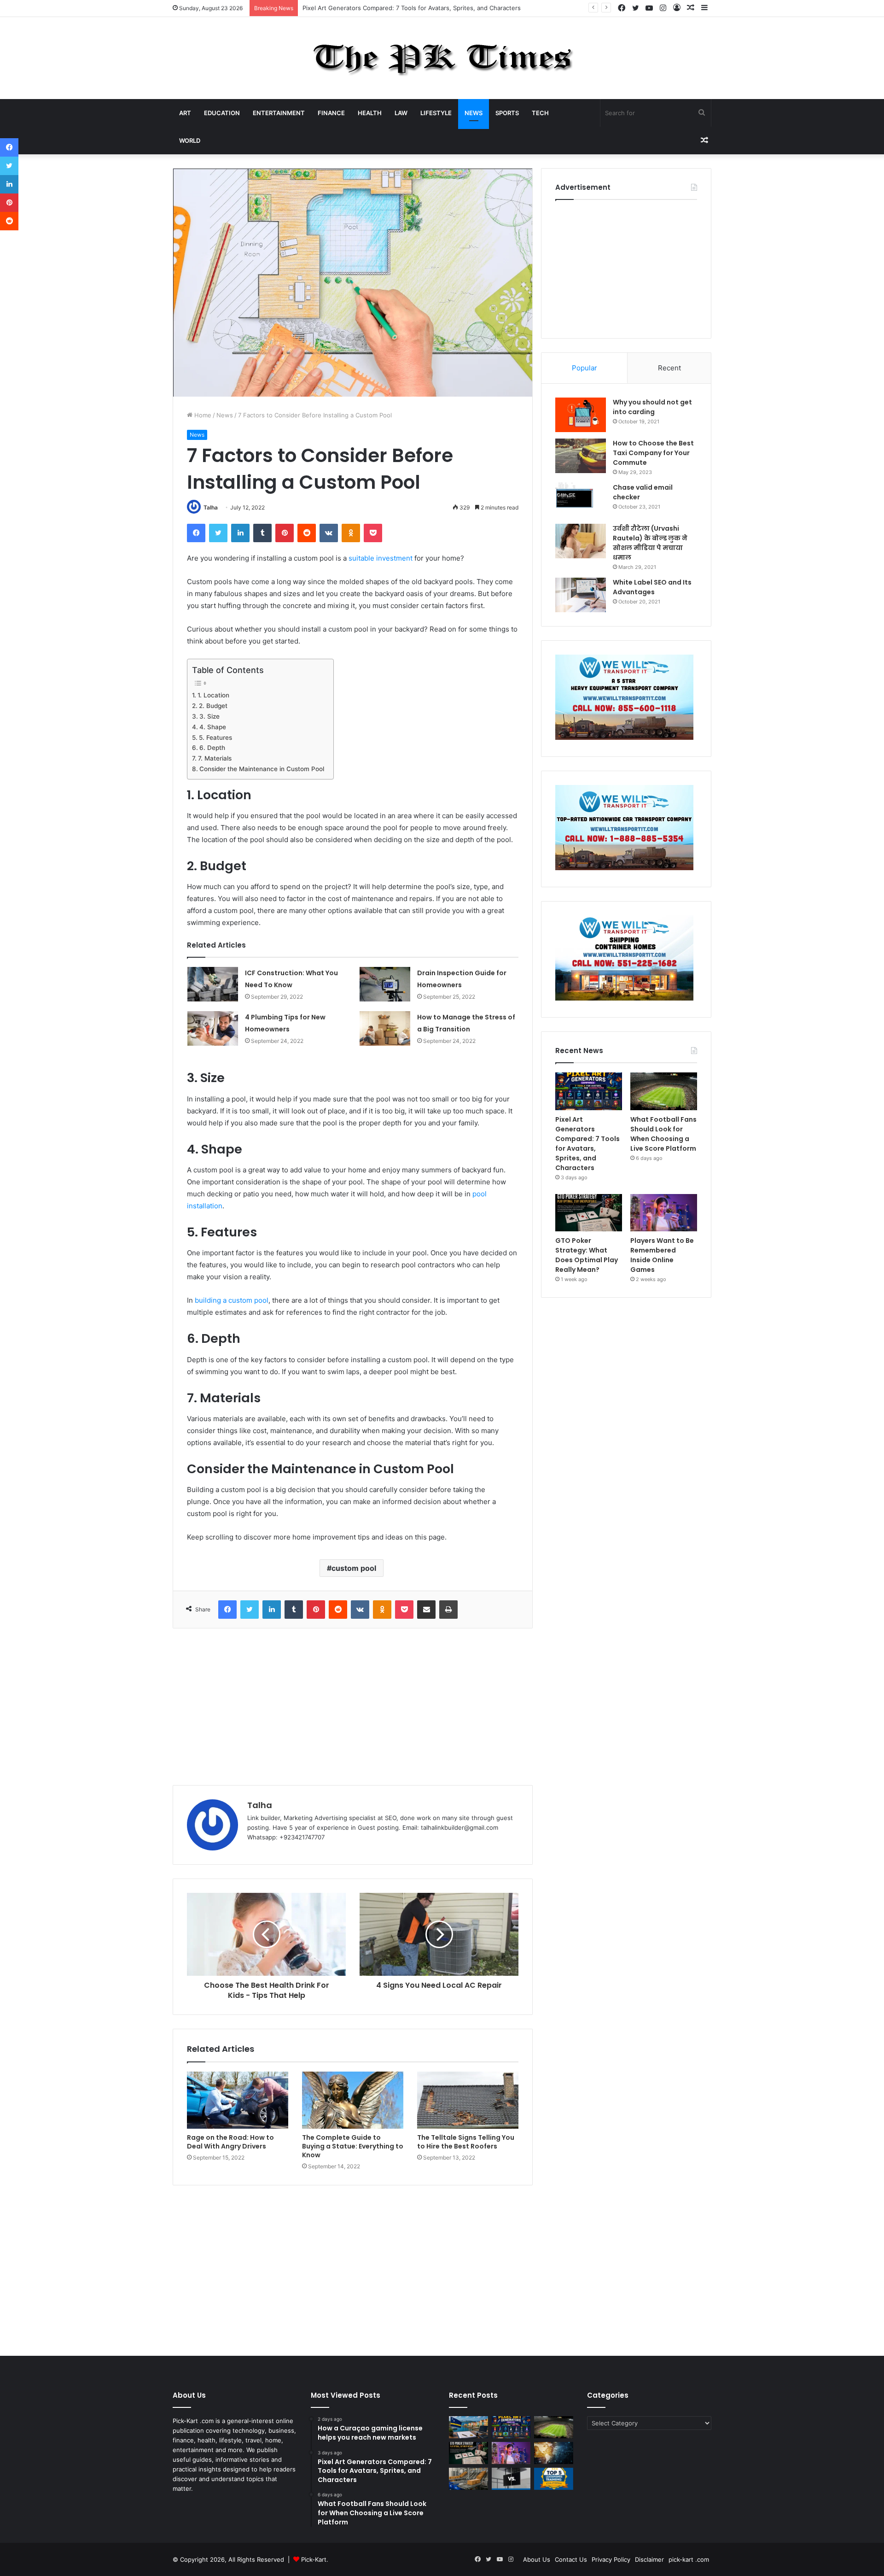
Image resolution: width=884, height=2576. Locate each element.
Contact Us (571, 2559)
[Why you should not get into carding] (581, 415)
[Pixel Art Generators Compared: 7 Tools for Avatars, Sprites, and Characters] (589, 1091)
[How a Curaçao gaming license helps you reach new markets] (468, 2427)
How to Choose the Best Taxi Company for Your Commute (653, 453)
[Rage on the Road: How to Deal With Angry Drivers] (238, 2100)
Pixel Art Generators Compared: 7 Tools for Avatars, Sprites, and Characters (587, 1144)
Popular (584, 368)
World (190, 141)
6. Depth (212, 748)
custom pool (354, 1568)
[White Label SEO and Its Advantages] (581, 595)
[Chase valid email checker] (581, 500)
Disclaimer (649, 2559)
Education (222, 113)
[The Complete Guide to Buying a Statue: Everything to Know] (353, 2100)
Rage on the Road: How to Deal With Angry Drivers (230, 2142)
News (474, 113)
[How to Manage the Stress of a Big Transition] (385, 1028)
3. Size (209, 716)
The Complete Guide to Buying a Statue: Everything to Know (353, 2146)
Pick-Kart (314, 2559)
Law (401, 113)
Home (202, 415)
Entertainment (279, 113)
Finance (331, 113)
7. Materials (215, 758)
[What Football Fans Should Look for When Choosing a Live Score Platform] (664, 1091)
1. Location (213, 695)
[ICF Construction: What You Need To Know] (213, 984)
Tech (540, 113)
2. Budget (213, 706)
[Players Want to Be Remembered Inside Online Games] (664, 1213)
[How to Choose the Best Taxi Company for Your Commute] (581, 456)
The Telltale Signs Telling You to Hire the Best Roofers (466, 2142)
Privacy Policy (611, 2559)
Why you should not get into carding (652, 407)
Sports (507, 113)
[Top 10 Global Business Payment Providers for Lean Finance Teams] (554, 2453)
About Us (537, 2559)
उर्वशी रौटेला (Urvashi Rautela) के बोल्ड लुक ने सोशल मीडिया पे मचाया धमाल (650, 543)
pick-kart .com (689, 2559)
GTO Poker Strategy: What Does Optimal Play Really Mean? (587, 1255)
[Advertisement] (353, 1707)
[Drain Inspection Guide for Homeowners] (385, 984)
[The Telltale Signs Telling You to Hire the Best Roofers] (468, 2100)
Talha (211, 507)
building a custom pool (232, 1300)
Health (370, 113)
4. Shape (213, 727)
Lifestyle (436, 113)
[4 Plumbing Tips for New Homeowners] (213, 1028)
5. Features (215, 738)
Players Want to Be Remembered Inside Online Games (662, 1255)
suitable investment (381, 558)
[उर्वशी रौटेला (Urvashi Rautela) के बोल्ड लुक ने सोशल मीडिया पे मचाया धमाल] (581, 541)
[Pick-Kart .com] (442, 58)
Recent (669, 368)
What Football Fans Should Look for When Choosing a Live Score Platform (409, 8)
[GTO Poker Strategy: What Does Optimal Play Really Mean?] (589, 1213)
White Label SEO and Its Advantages (652, 587)
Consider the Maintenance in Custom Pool (262, 769)
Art (185, 113)
